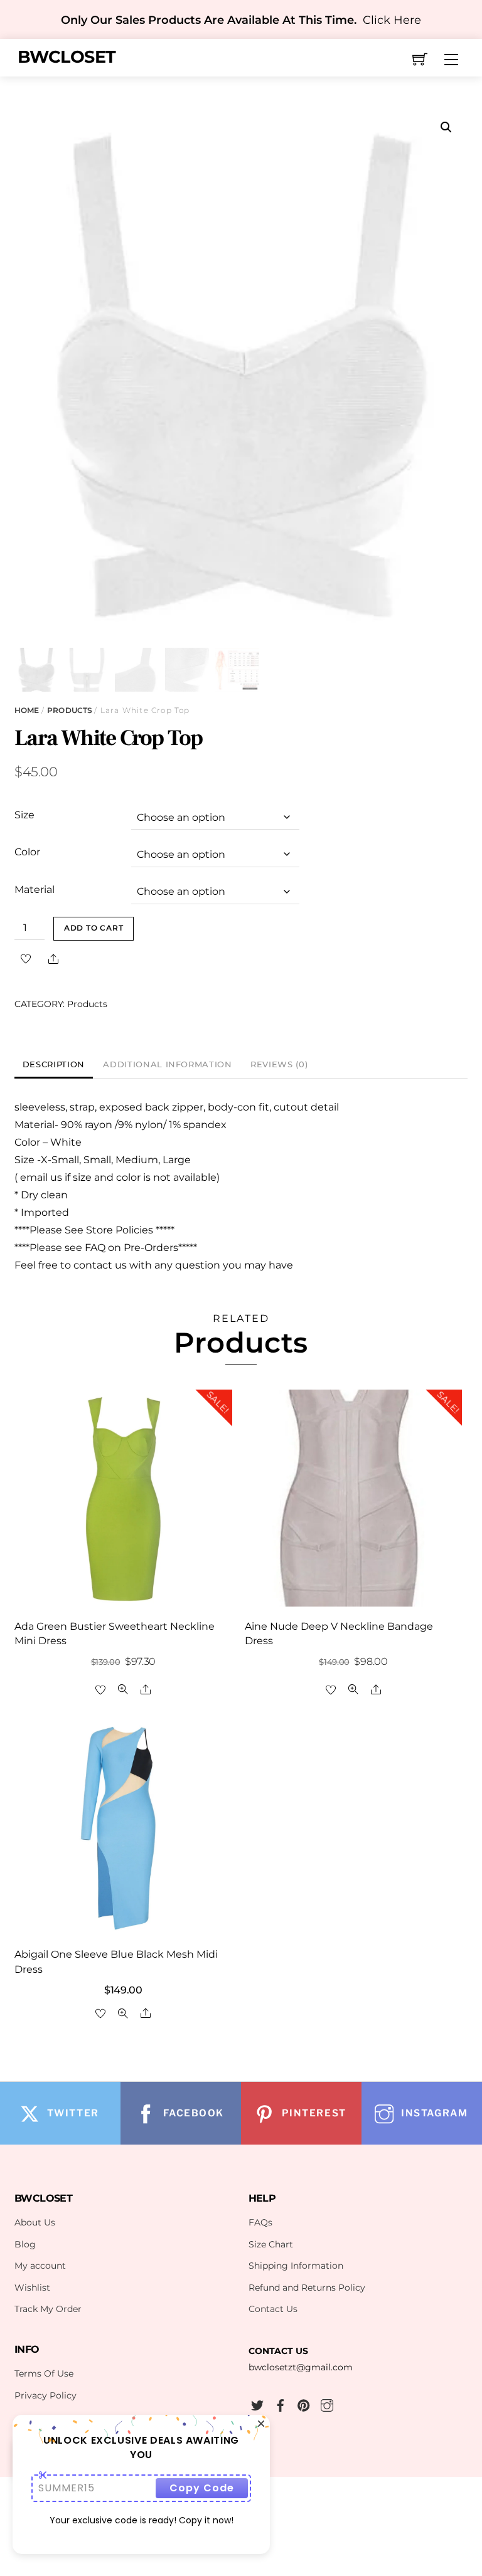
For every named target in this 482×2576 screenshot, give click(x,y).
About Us (35, 2222)
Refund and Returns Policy (307, 2288)
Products (70, 710)
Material (35, 889)
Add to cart (94, 928)
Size (24, 815)
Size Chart (271, 2244)
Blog (25, 2244)
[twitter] (257, 2404)
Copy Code (202, 2488)
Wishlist (32, 2288)
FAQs (260, 2222)
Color (27, 852)
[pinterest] (304, 2404)
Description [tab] (54, 1064)
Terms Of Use (44, 2373)
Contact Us (273, 2309)
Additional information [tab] (167, 1064)
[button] (446, 127)
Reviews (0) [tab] (279, 1064)
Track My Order (48, 2309)
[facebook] (281, 2404)
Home (27, 710)
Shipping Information (296, 2266)
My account (40, 2266)
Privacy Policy (46, 2395)
